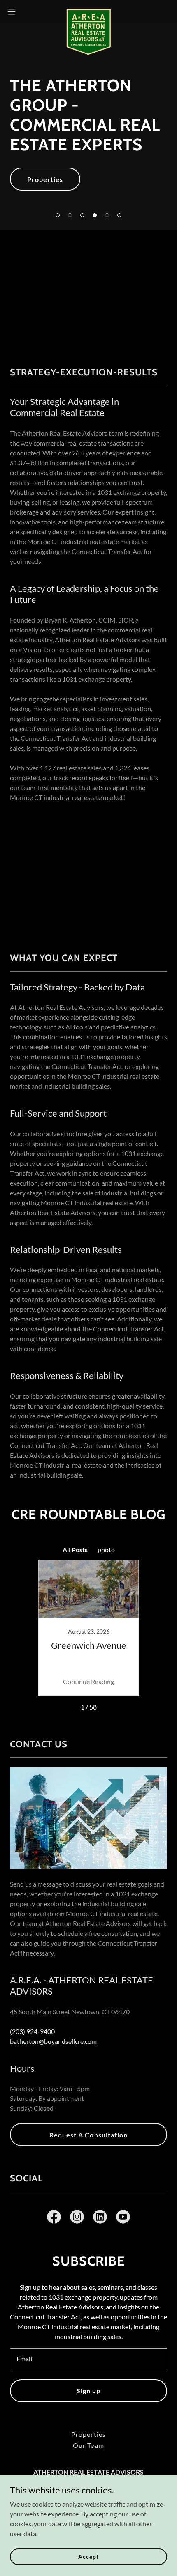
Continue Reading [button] (88, 1681)
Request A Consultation (88, 2135)
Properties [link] (88, 2434)
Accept (88, 2556)
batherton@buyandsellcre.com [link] (53, 2041)
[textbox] (88, 2359)
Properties (45, 179)
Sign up (88, 2391)
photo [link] (106, 1550)
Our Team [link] (88, 2445)
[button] (58, 215)
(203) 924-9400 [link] (32, 2031)
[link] (88, 11)
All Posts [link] (75, 1550)
